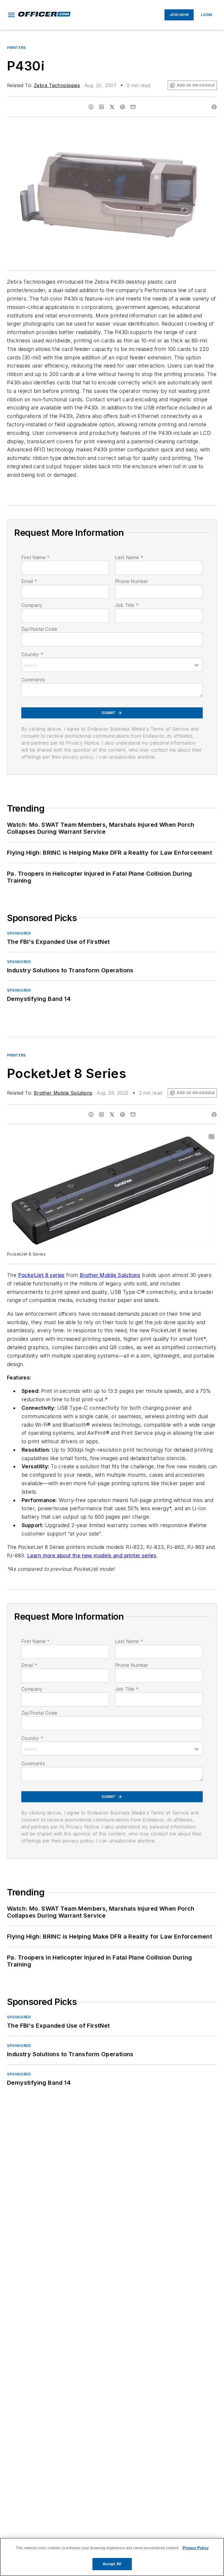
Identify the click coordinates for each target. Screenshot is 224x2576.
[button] (11, 15)
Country (32, 654)
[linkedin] (101, 107)
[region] (112, 2557)
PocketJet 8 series (41, 1275)
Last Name (129, 557)
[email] (133, 107)
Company (32, 605)
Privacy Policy (196, 2548)
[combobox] (112, 665)
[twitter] (112, 107)
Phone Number (132, 581)
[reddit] (123, 107)
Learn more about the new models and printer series (92, 1555)
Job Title (127, 605)
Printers (16, 48)
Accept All (112, 2564)
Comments (33, 680)
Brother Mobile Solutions (63, 1093)
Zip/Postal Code (39, 629)
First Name (35, 557)
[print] (214, 107)
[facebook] (91, 107)
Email (29, 581)
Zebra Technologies (57, 85)
